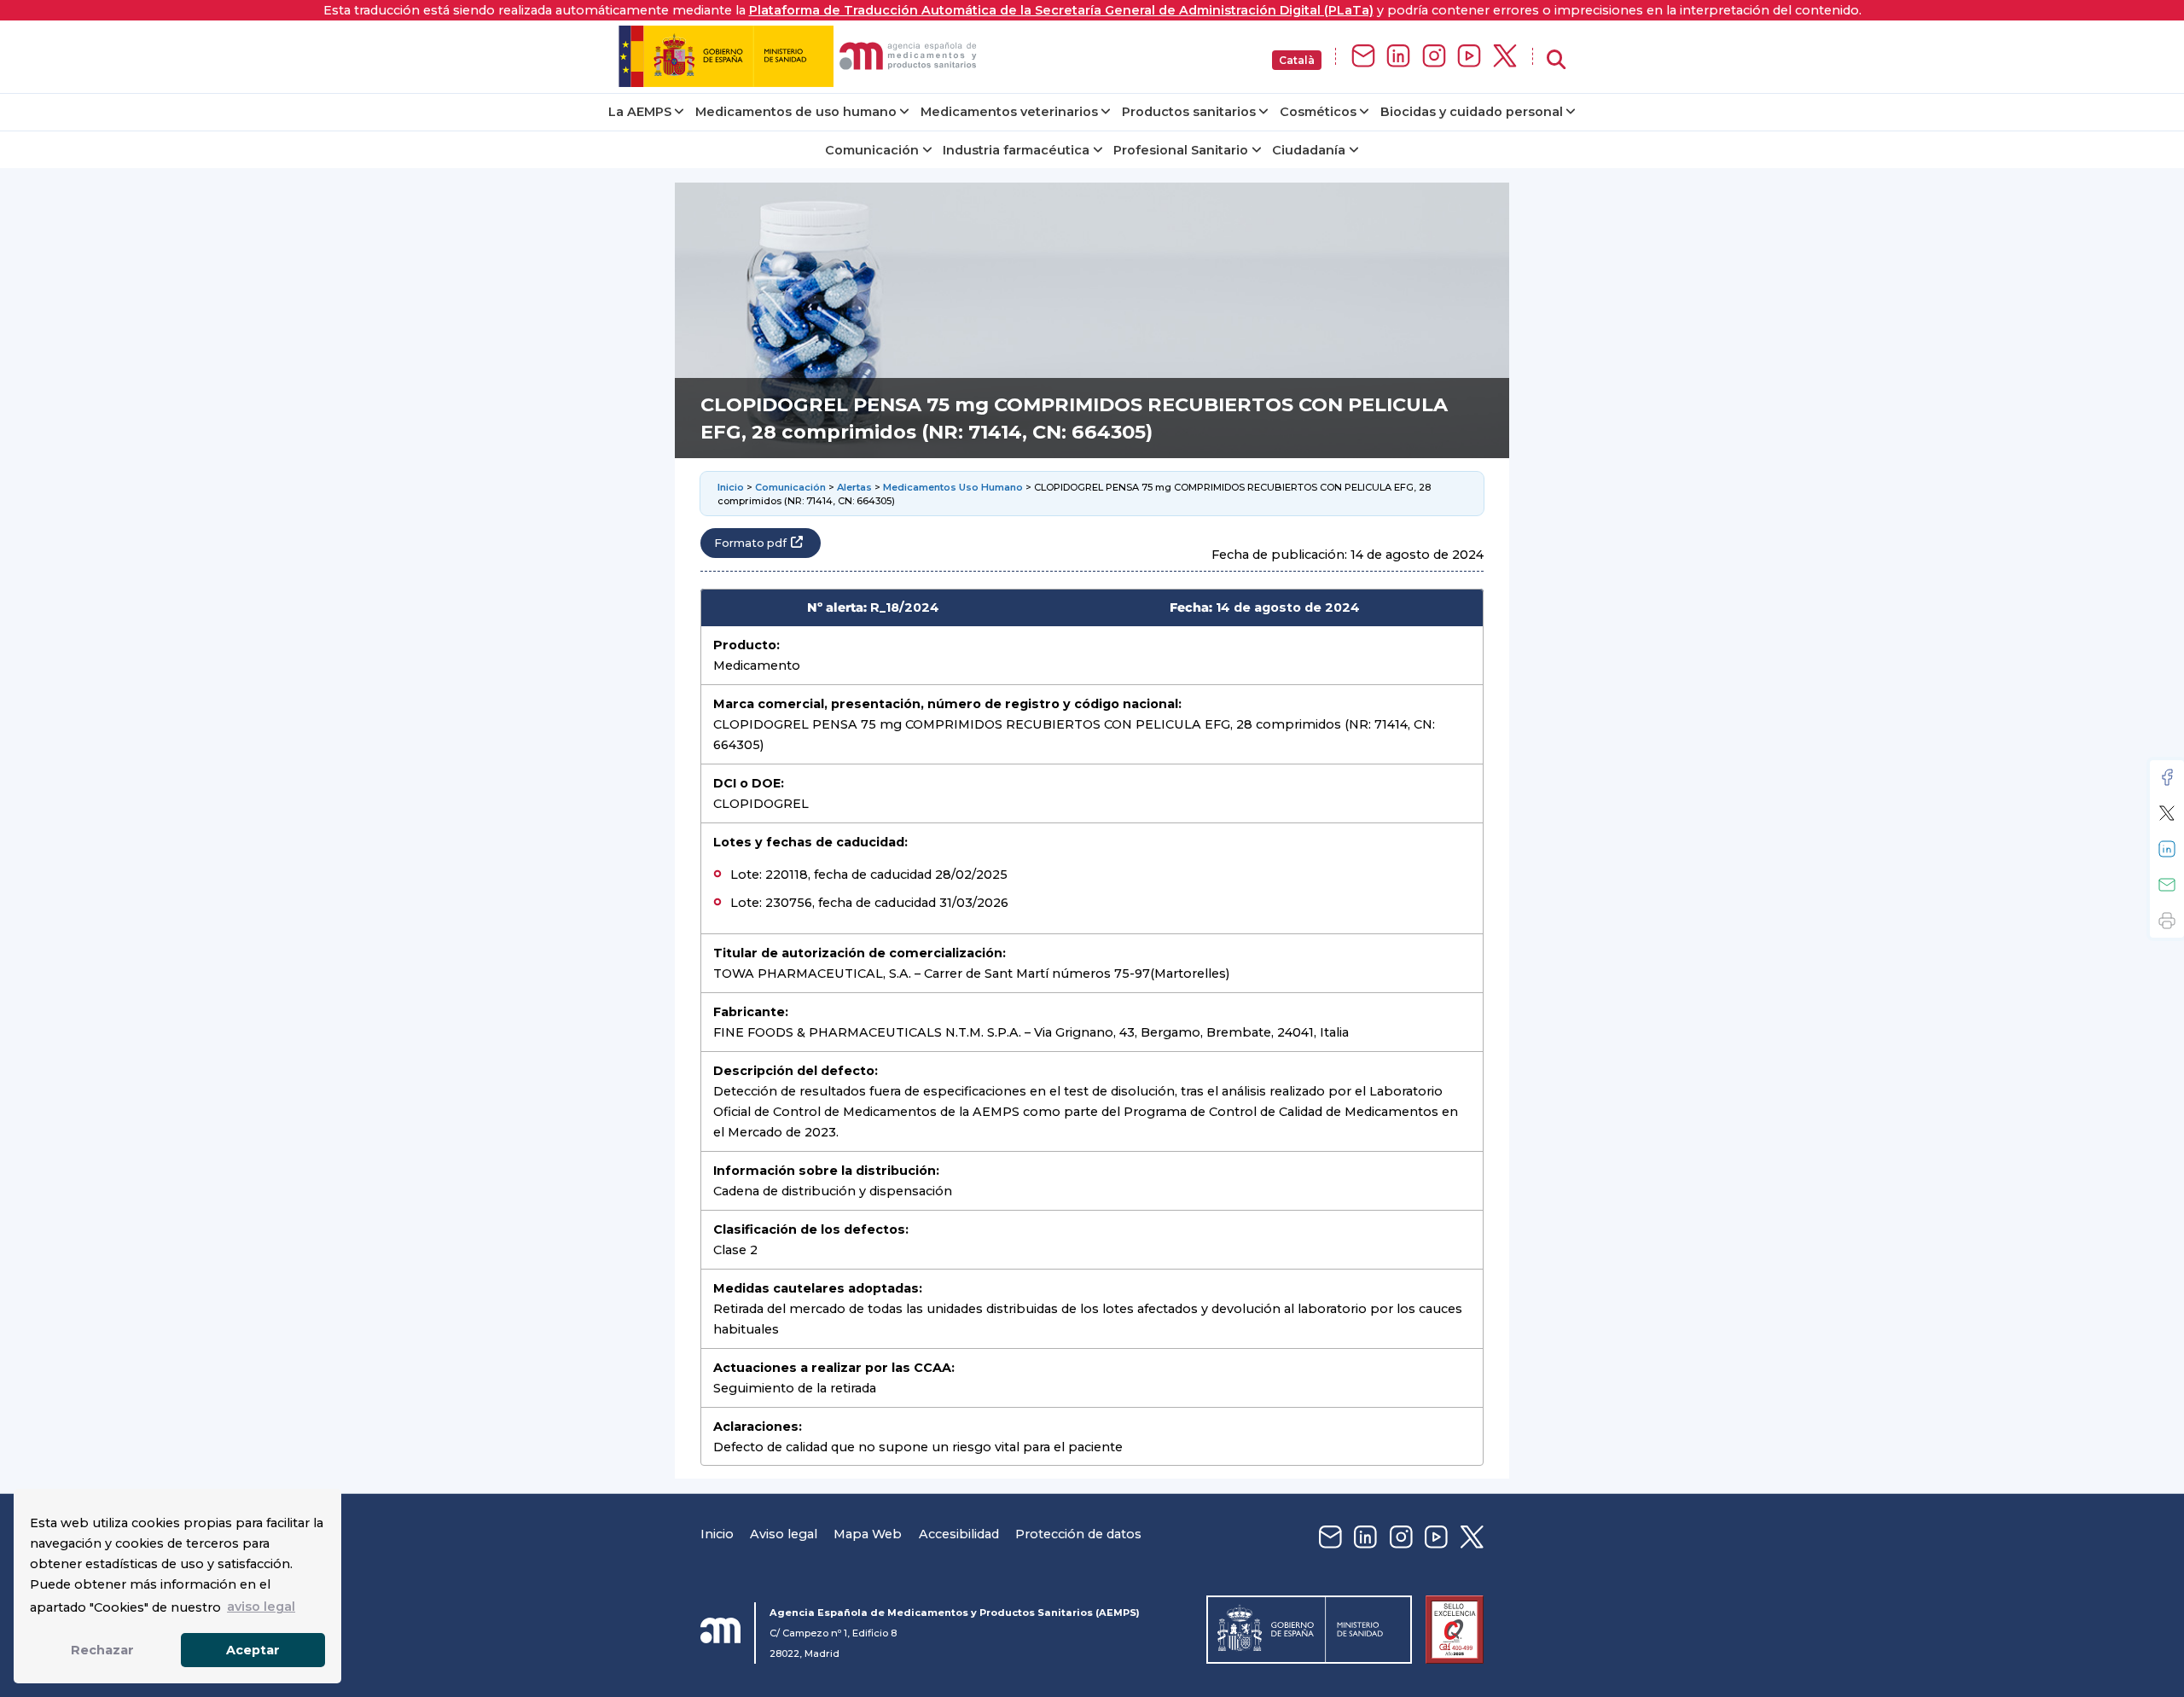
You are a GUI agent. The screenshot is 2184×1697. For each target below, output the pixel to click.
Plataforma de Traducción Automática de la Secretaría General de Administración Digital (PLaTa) (1061, 10)
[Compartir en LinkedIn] (2167, 849)
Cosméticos (1318, 112)
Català (1297, 60)
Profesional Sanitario (1181, 150)
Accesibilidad (959, 1534)
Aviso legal (784, 1534)
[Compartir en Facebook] (2167, 777)
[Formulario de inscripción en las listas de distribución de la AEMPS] (1363, 57)
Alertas (854, 487)
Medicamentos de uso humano (796, 112)
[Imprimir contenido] (2167, 921)
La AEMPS (640, 112)
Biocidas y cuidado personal (1472, 112)
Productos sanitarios (1189, 112)
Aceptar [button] (253, 1650)
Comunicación (872, 150)
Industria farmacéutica (1016, 150)
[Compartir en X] (2167, 813)
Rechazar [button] (102, 1650)
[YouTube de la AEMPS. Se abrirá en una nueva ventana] (1469, 57)
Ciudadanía (1309, 150)
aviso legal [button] (261, 1607)
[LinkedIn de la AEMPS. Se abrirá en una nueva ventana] (1398, 57)
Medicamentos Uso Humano (953, 487)
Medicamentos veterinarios (1009, 112)
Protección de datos (1078, 1534)
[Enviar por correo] (2167, 885)
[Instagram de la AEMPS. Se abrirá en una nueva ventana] (1434, 57)
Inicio (731, 487)
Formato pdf (750, 543)
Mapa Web (868, 1534)
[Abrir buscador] (1556, 60)
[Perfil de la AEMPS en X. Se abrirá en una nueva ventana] (1505, 57)
